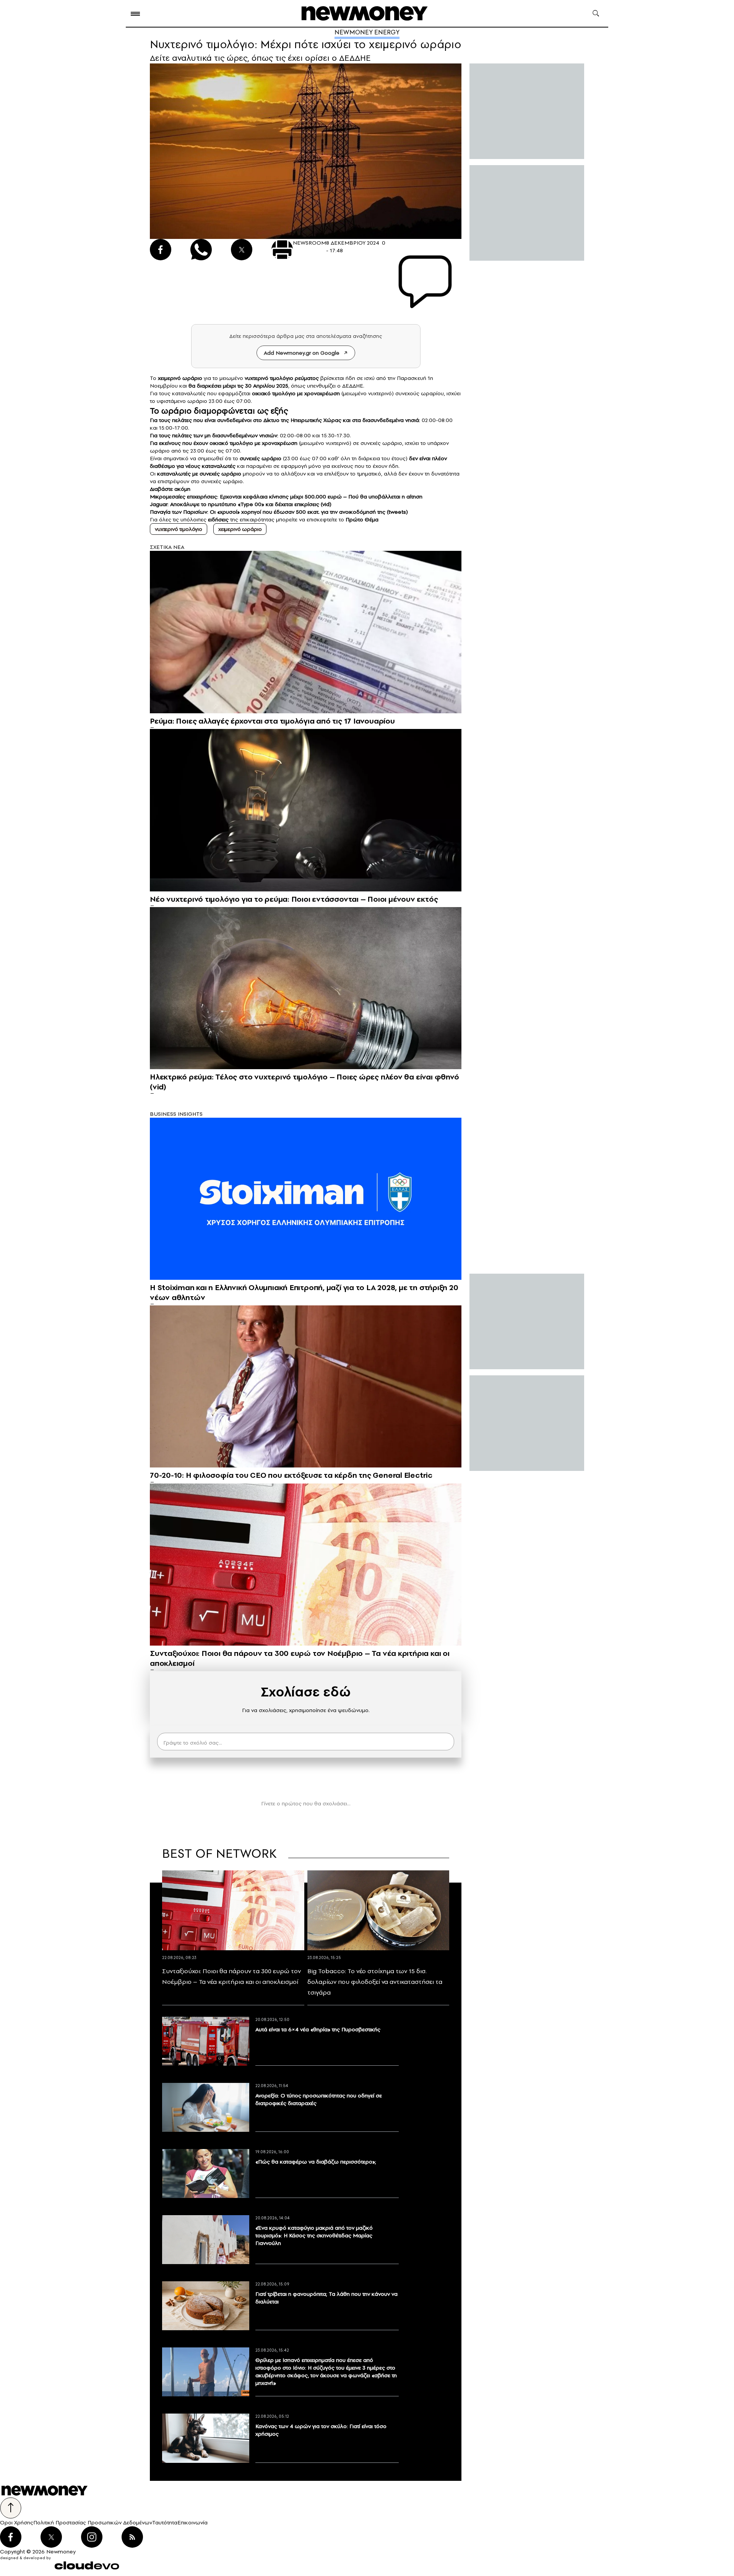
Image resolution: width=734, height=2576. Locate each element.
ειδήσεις (218, 519)
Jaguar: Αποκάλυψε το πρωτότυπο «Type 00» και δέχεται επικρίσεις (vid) (241, 504)
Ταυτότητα (165, 2522)
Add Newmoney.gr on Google (302, 353)
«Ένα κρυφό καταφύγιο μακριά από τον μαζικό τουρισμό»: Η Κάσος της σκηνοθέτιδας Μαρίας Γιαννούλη (314, 2235)
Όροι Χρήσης (17, 2522)
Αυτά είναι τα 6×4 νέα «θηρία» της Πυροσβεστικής (318, 2029)
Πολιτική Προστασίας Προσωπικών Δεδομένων (93, 2522)
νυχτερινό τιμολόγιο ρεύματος (282, 378)
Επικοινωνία (192, 2522)
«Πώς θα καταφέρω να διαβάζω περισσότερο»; (316, 2162)
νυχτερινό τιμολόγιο (179, 529)
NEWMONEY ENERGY (367, 32)
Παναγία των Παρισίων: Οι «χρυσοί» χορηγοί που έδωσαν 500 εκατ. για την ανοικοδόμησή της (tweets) (279, 512)
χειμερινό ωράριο (180, 378)
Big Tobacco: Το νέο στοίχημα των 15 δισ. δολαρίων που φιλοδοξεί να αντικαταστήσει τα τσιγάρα (375, 1982)
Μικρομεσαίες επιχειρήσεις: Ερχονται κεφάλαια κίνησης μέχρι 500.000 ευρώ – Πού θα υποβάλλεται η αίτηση (286, 497)
